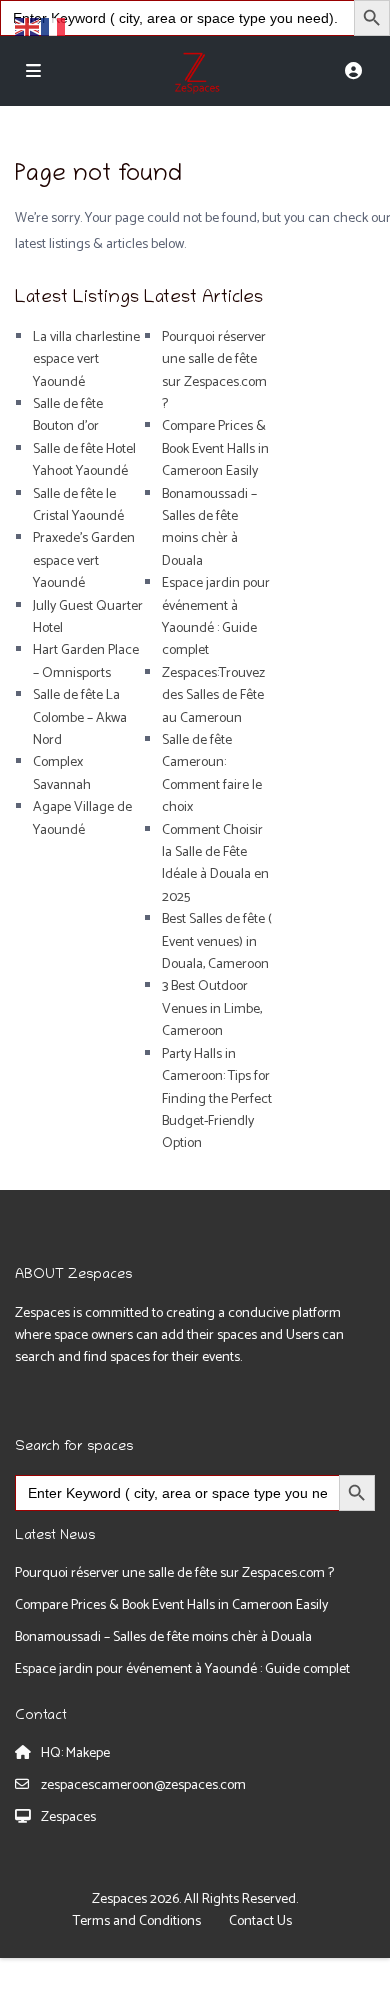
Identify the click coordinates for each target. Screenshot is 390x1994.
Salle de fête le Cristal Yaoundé (78, 505)
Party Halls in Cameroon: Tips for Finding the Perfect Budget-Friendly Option (217, 1099)
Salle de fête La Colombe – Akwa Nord (80, 718)
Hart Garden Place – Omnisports (86, 661)
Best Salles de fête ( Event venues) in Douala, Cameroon (217, 942)
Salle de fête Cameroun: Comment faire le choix (212, 774)
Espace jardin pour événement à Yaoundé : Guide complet (216, 617)
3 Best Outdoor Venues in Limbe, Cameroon (212, 1009)
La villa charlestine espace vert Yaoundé (86, 360)
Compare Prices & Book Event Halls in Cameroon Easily (215, 449)
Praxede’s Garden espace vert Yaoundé (84, 561)
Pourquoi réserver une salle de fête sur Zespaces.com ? (214, 371)
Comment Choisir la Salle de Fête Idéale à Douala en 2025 (215, 864)
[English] (28, 26)
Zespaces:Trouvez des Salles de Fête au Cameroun (213, 696)
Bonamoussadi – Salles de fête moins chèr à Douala (209, 528)
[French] (54, 26)
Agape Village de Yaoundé (82, 818)
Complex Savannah (62, 773)
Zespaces (68, 1817)
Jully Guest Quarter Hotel (88, 617)
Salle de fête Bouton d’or (68, 415)
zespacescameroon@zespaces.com (143, 1785)
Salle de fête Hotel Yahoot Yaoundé (84, 460)
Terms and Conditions (137, 1921)
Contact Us (260, 1921)
